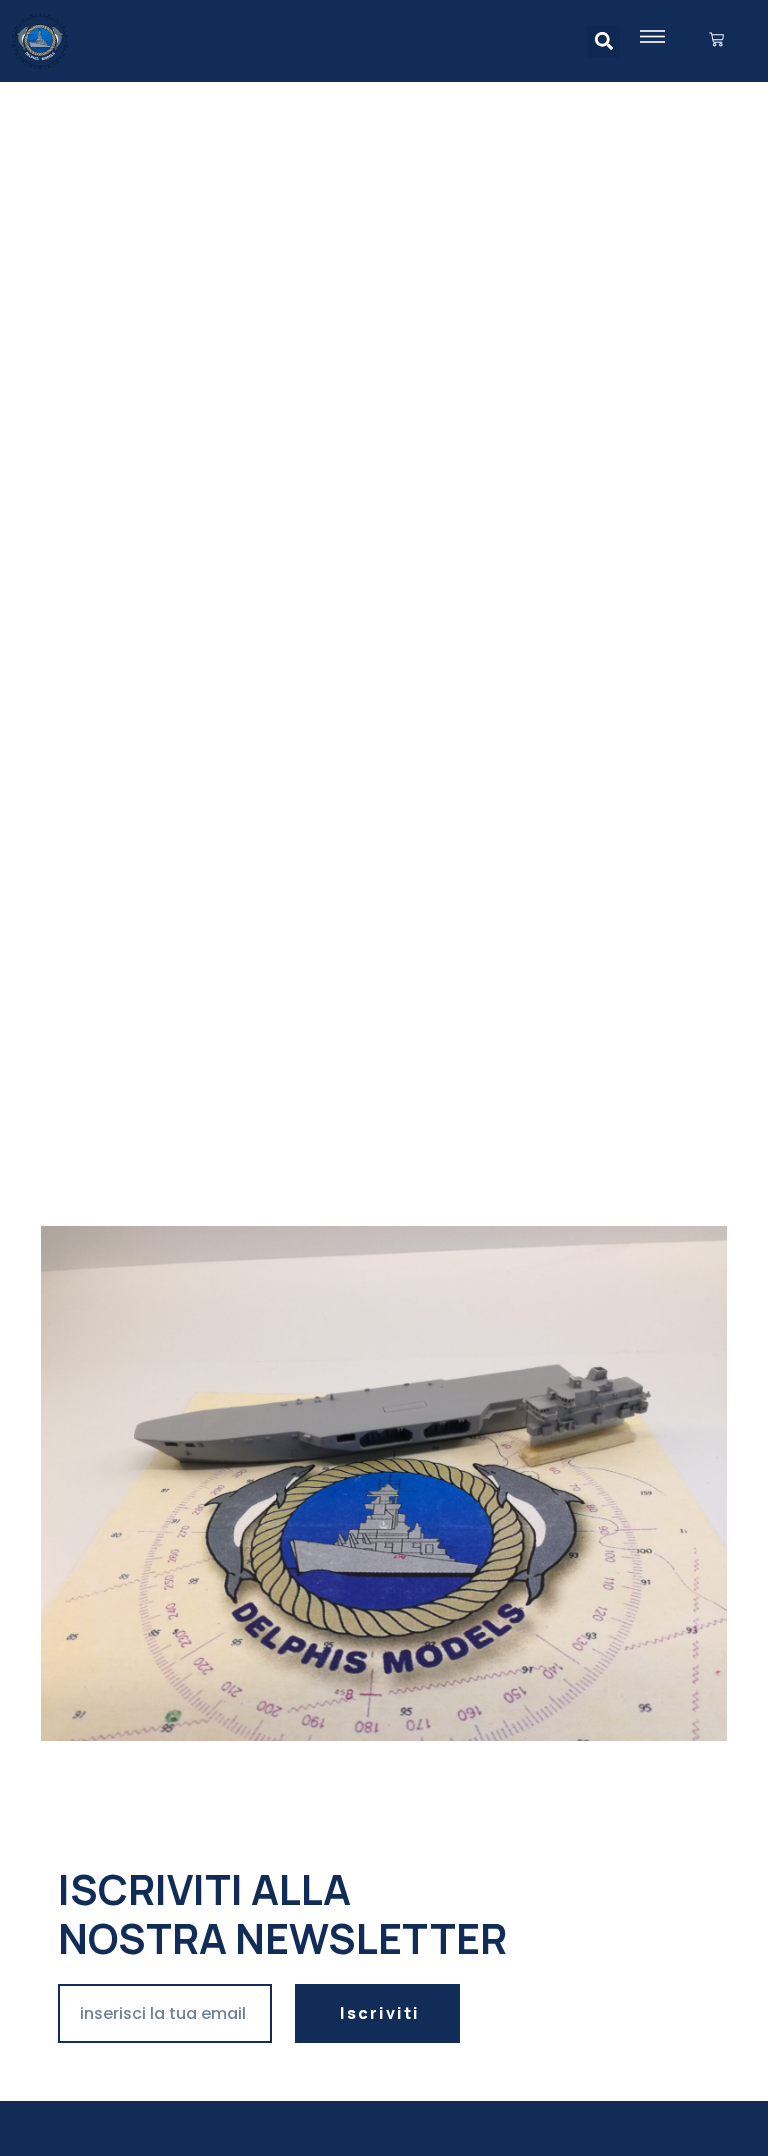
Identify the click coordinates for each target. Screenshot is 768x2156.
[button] (603, 41)
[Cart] (716, 41)
